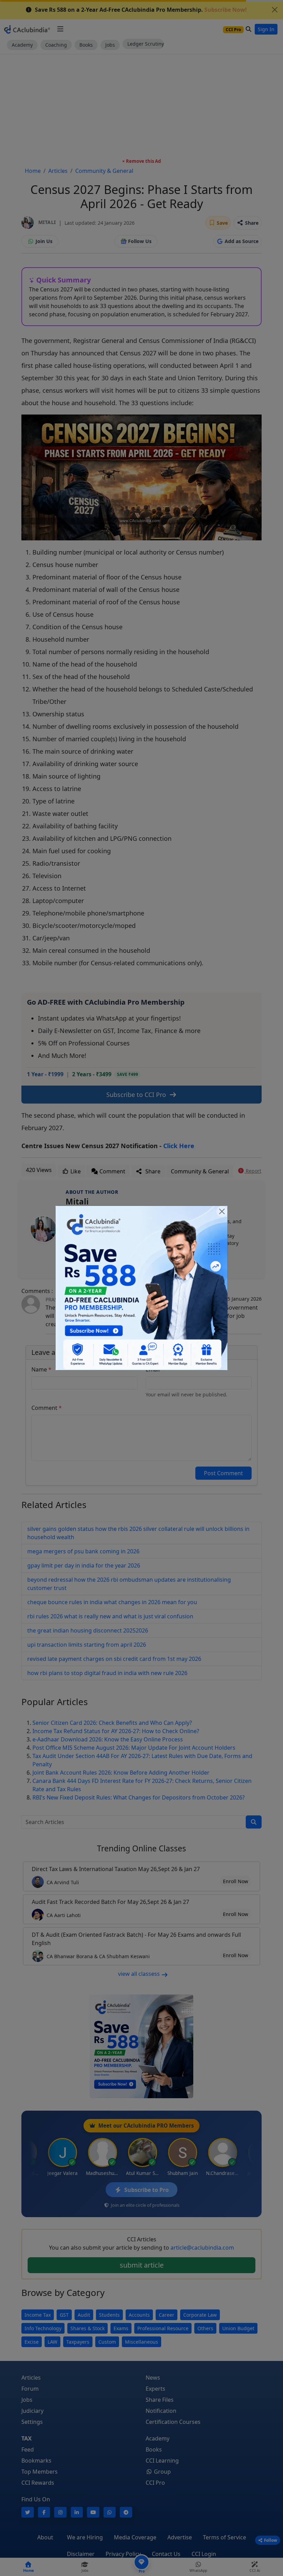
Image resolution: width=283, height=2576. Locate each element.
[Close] (222, 1211)
